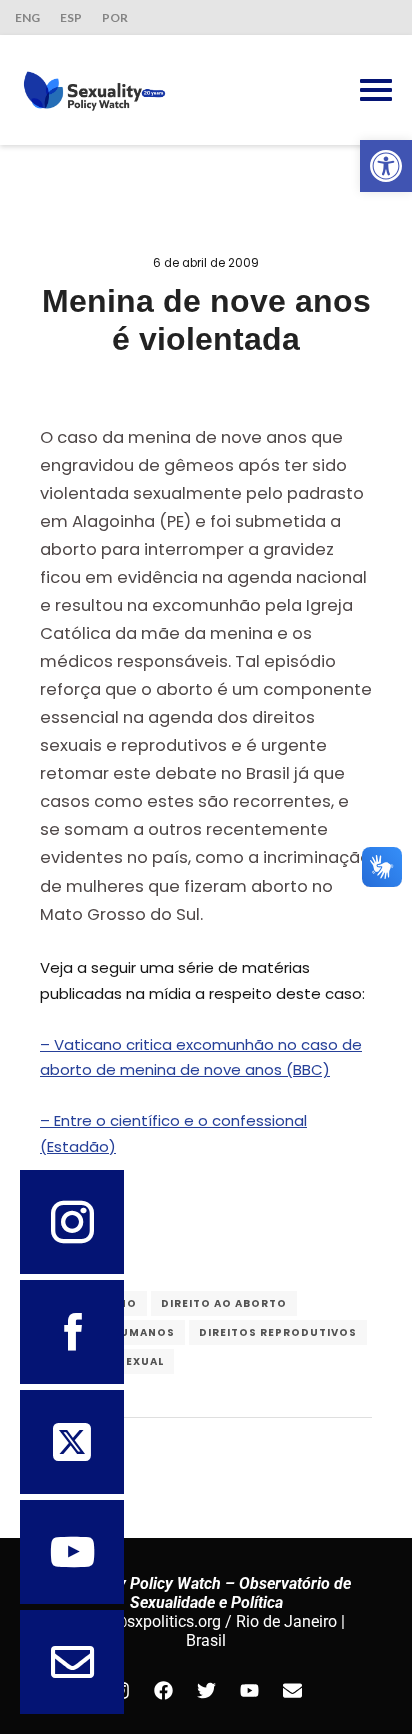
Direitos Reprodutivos (278, 1332)
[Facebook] (163, 1690)
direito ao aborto (224, 1303)
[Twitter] (206, 1690)
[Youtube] (249, 1690)
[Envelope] (292, 1690)
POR (115, 17)
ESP (71, 17)
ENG (27, 17)
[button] (386, 166)
